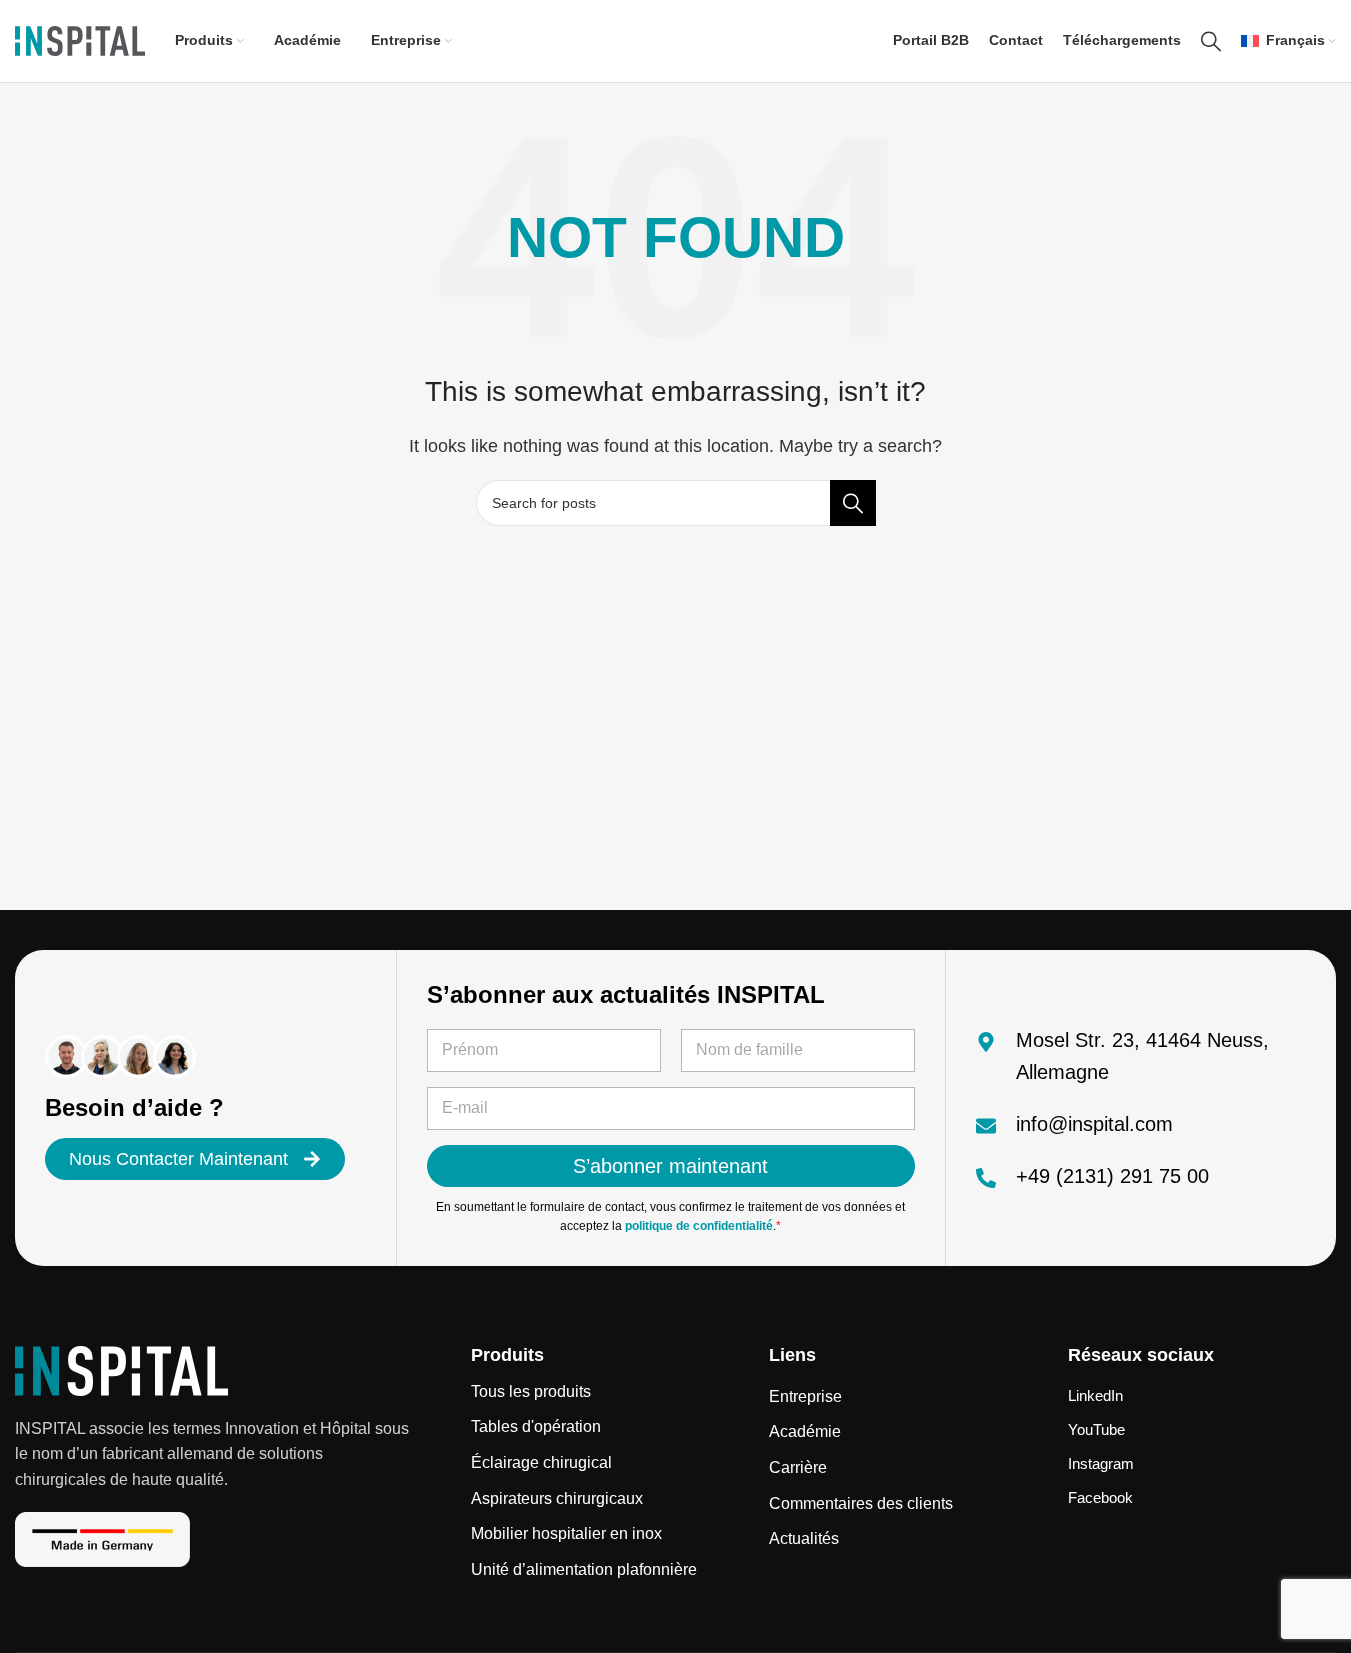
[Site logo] (80, 39)
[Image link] (121, 1369)
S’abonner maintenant (670, 1166)
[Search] (1211, 41)
